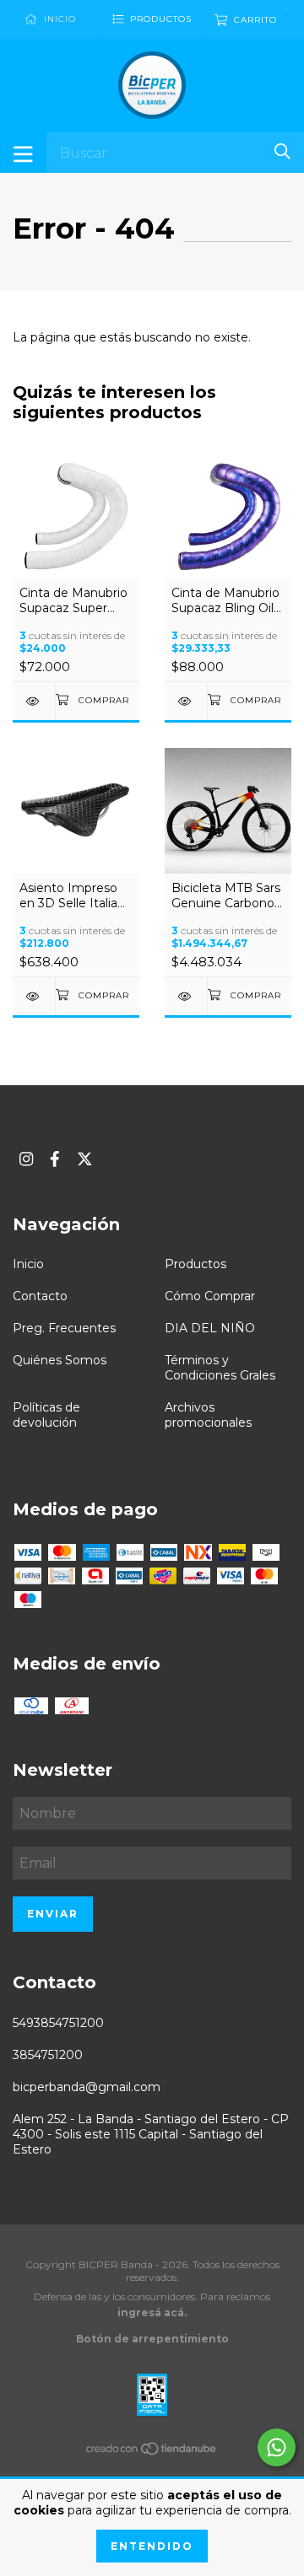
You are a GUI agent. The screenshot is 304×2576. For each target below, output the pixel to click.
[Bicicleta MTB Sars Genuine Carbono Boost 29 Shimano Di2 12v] (186, 996)
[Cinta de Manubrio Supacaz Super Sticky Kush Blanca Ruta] (34, 701)
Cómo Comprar (210, 1296)
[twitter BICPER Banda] (85, 1159)
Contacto (40, 1296)
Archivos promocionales (208, 1415)
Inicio (28, 1264)
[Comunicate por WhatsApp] (277, 2447)
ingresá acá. (152, 2312)
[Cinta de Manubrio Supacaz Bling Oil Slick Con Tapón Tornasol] (186, 701)
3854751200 (48, 2055)
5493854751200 (58, 2023)
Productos (195, 1264)
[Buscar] (282, 151)
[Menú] (23, 153)
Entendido (152, 2546)
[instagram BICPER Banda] (26, 1159)
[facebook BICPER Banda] (55, 1159)
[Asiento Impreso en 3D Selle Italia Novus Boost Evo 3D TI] (34, 996)
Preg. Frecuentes (64, 1328)
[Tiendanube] (152, 2452)
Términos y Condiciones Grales (220, 1368)
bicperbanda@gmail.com (87, 2087)
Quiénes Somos (60, 1360)
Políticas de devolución (46, 1415)
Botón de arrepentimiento (152, 2339)
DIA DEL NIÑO (210, 1328)
